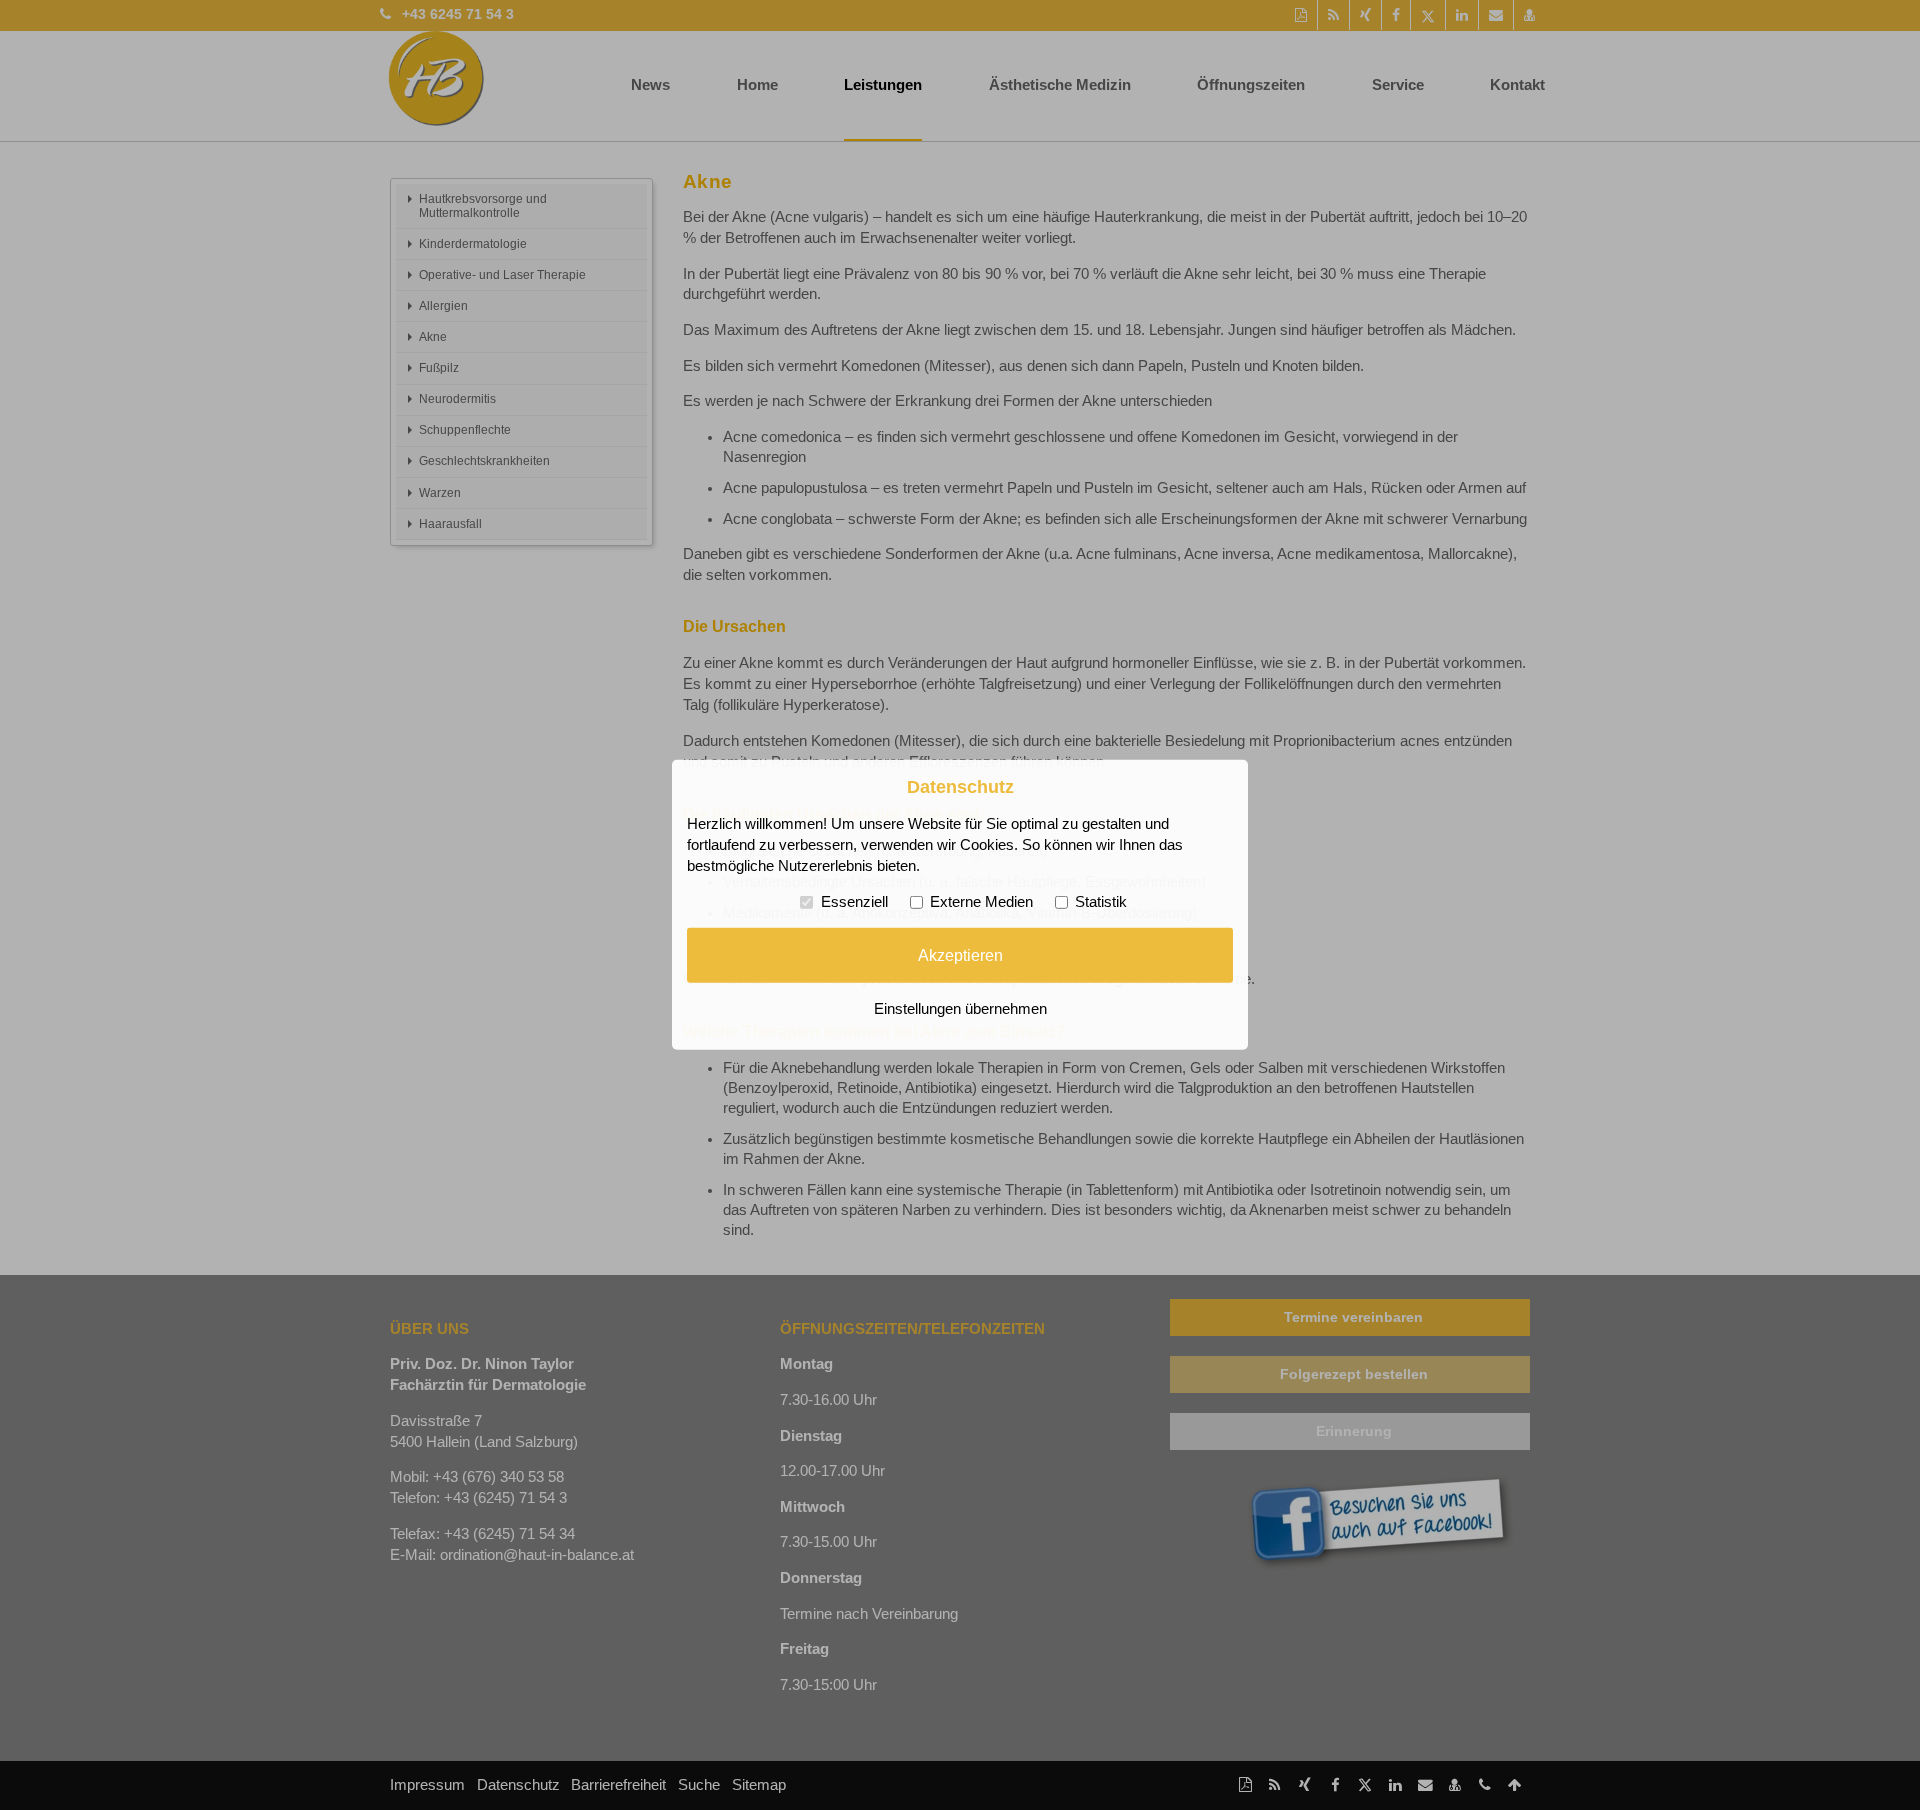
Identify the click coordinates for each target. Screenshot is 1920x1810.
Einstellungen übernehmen (960, 1009)
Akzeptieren (960, 955)
